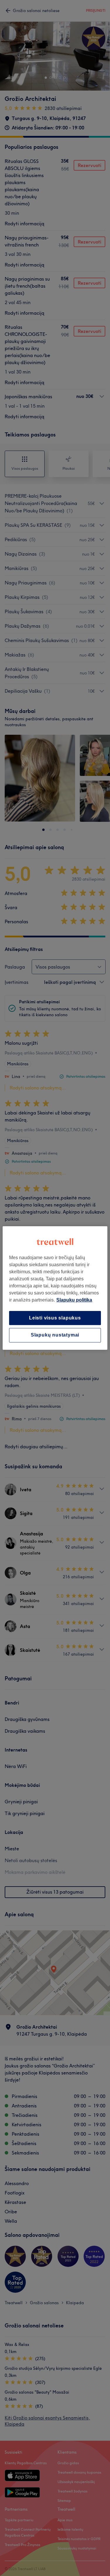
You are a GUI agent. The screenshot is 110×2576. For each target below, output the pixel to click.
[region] (55, 1288)
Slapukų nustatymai (55, 1335)
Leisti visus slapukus (55, 1318)
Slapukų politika (74, 1300)
